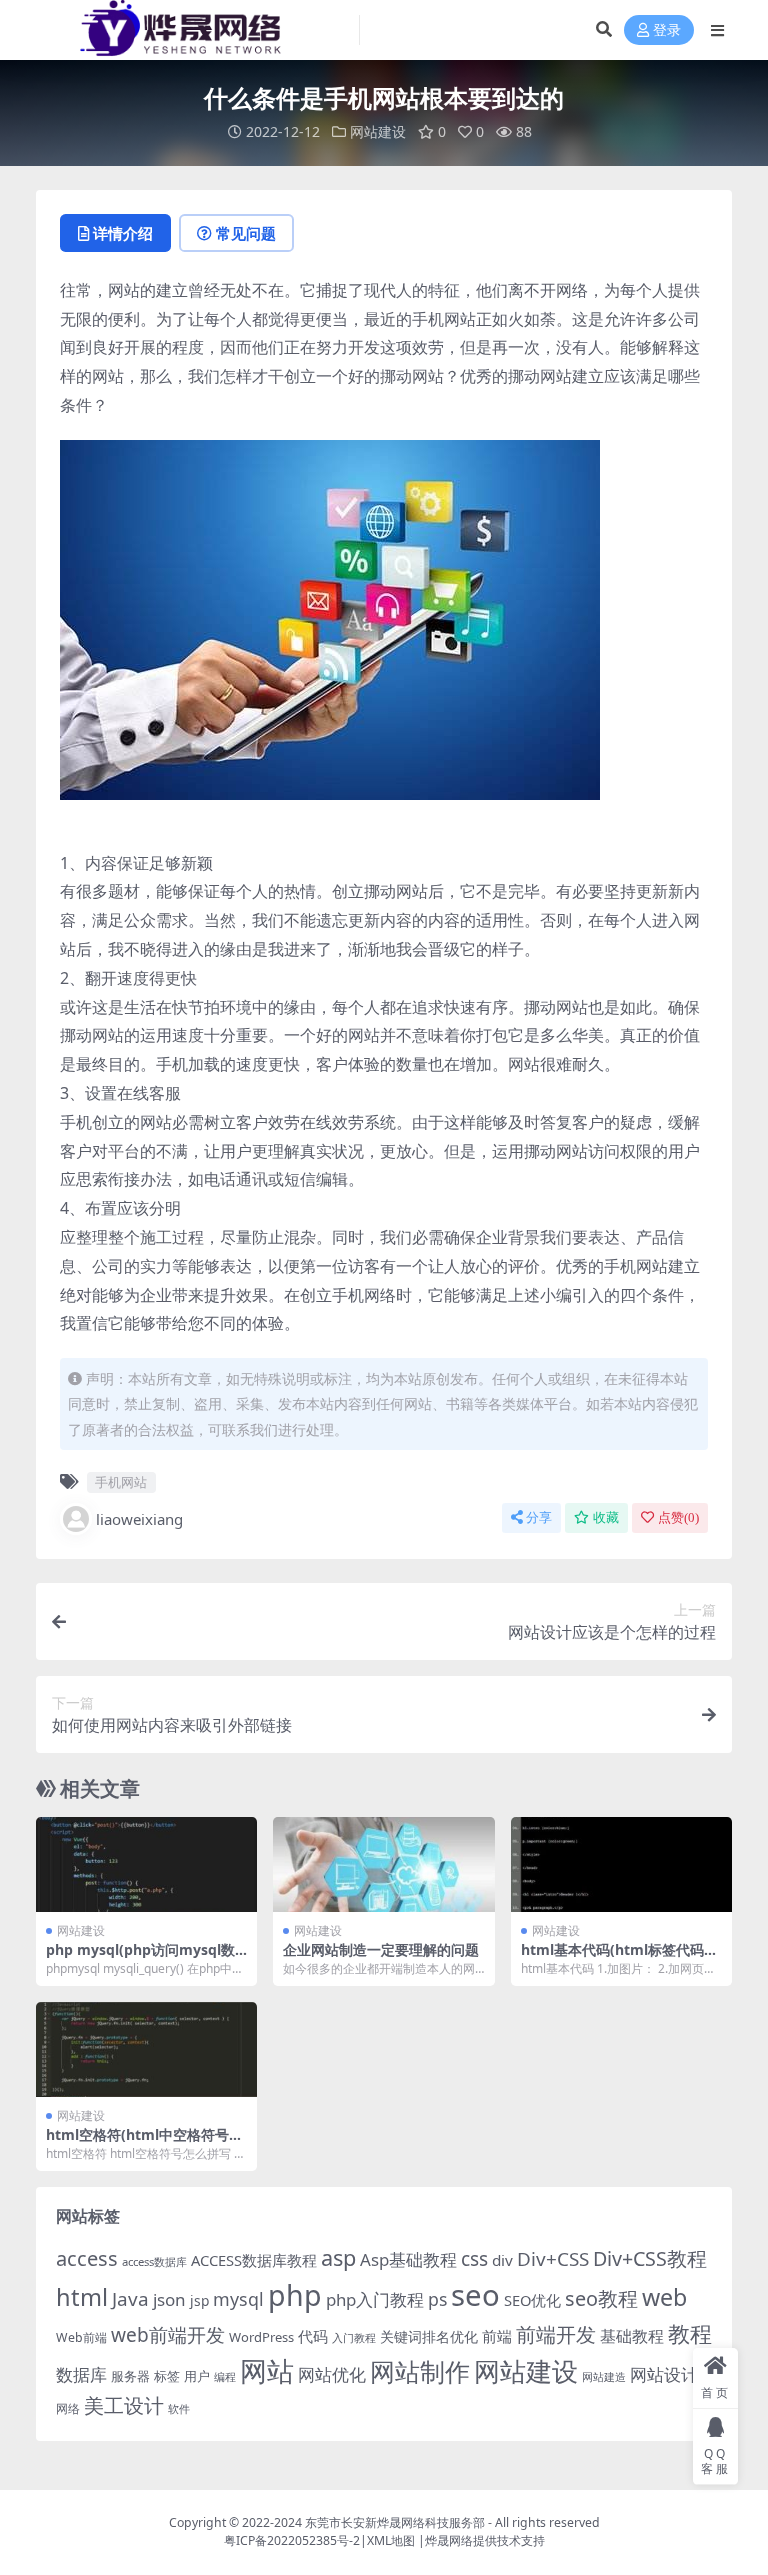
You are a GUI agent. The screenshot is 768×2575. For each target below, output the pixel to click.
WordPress (261, 2337)
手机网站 (121, 1482)
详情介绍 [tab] (123, 233)
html (82, 2297)
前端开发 (556, 2334)
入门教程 (354, 2337)
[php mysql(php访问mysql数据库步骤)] (146, 1864)
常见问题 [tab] (246, 233)
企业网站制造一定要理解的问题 (381, 1949)
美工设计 (124, 2405)
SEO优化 (532, 2300)
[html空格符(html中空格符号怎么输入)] (146, 2049)
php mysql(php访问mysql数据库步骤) (140, 1958)
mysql (238, 2299)
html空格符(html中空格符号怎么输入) (144, 2143)
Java (130, 2299)
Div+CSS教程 (650, 2258)
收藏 (606, 1517)
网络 (68, 2408)
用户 (197, 2376)
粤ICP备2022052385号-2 (292, 2540)
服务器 (130, 2376)
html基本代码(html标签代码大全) (619, 1958)
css (474, 2259)
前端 (497, 2336)
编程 (225, 2377)
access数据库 (154, 2261)
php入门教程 (375, 2299)
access (87, 2258)
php (295, 2294)
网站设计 (664, 2374)
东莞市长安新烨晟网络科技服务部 (395, 2522)
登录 (667, 30)
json (169, 2299)
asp (338, 2257)
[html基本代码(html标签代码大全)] (621, 1864)
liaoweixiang (139, 1519)
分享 (539, 1517)
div (502, 2260)
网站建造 (604, 2376)
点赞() (678, 1517)
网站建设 (378, 131)
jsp (199, 2300)
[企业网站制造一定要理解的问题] (383, 1864)
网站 (267, 2370)
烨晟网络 (449, 2540)
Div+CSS (553, 2259)
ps (437, 2299)
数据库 (81, 2374)
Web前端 (81, 2337)
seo (475, 2295)
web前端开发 (168, 2335)
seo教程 (601, 2298)
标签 (167, 2376)
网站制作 (420, 2371)
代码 (313, 2336)
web (664, 2297)
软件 (179, 2408)
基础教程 (632, 2336)
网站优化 (332, 2374)
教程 (690, 2333)
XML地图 (391, 2540)
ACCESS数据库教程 (254, 2260)
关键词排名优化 (429, 2336)
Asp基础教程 (408, 2259)
